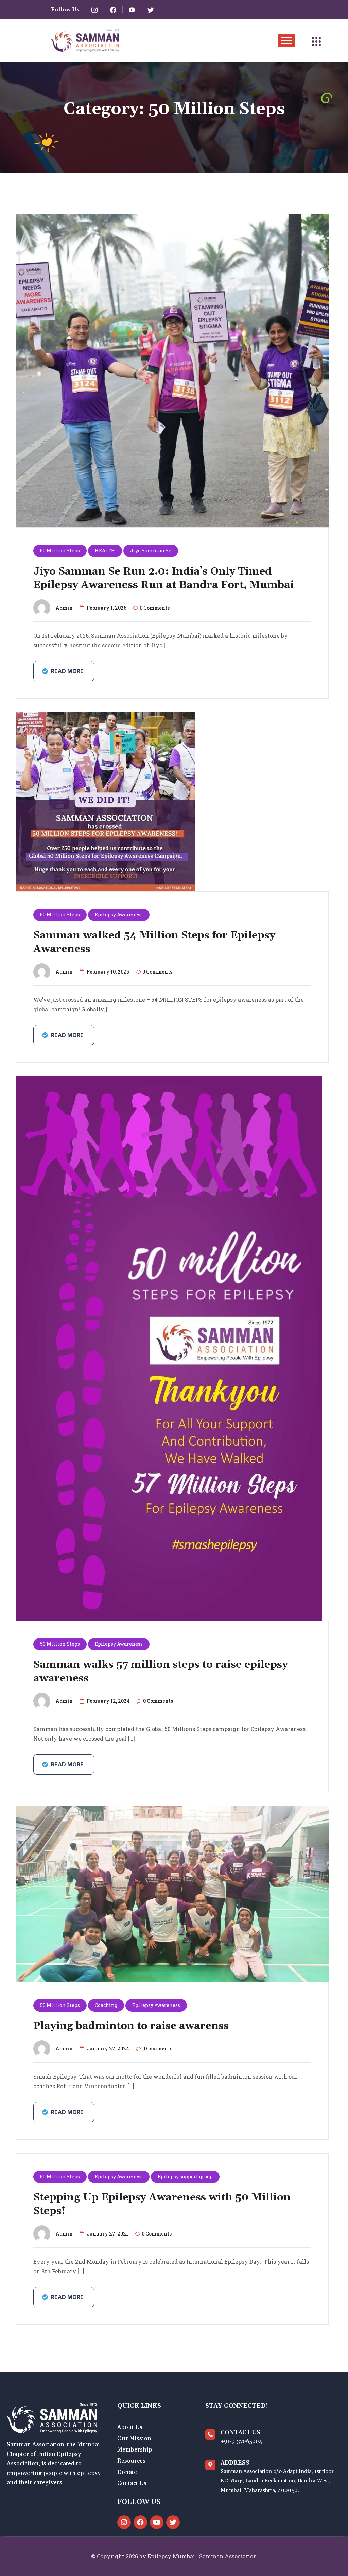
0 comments (155, 608)
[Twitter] (173, 2522)
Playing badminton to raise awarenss (131, 2026)
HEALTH (105, 551)
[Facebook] (140, 2522)
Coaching (106, 2005)
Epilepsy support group (185, 2176)
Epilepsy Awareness (119, 915)
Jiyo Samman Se (151, 551)
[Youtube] (157, 2522)
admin (64, 608)
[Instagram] (124, 2522)
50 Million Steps (60, 551)
